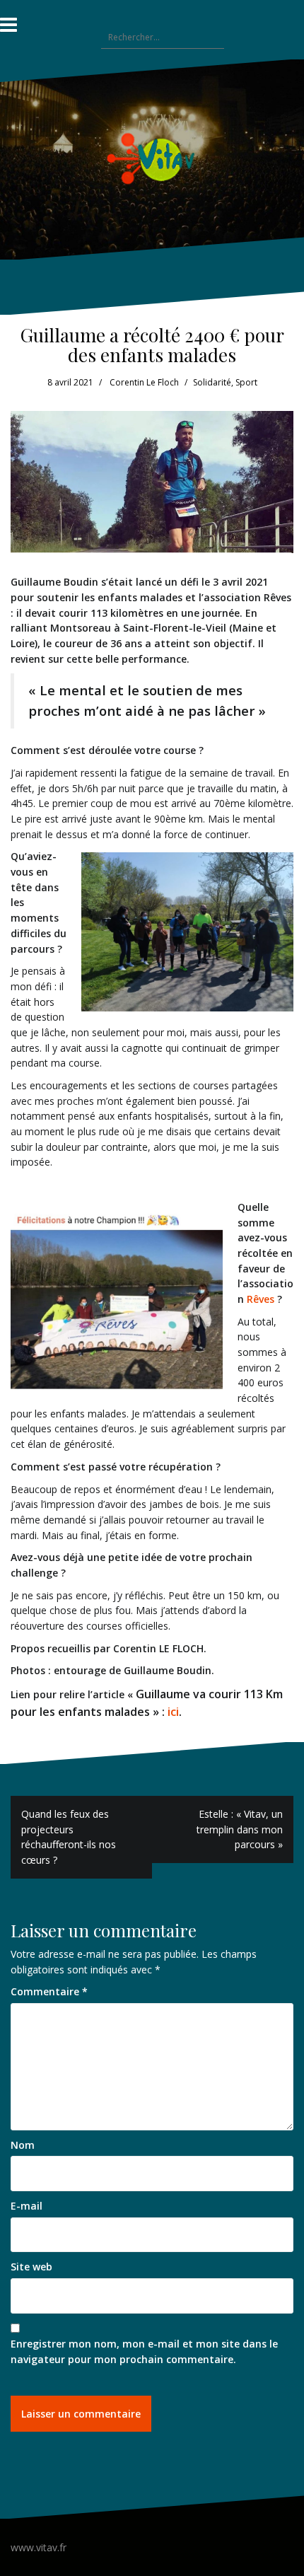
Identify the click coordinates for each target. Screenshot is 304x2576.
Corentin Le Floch (144, 382)
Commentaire (49, 1991)
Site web (31, 2267)
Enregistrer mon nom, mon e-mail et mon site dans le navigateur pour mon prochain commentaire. (144, 2351)
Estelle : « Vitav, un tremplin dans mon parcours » (240, 1829)
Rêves (261, 1299)
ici (173, 1712)
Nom (23, 2145)
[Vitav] (152, 158)
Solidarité (212, 382)
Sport (246, 382)
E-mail (27, 2206)
